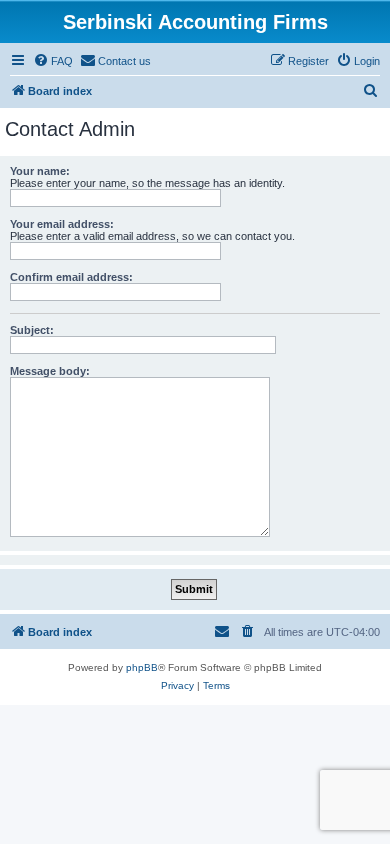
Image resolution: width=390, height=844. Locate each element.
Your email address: (62, 224)
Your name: (40, 171)
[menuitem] (53, 61)
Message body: (50, 371)
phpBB (142, 667)
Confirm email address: (71, 277)
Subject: (32, 330)
